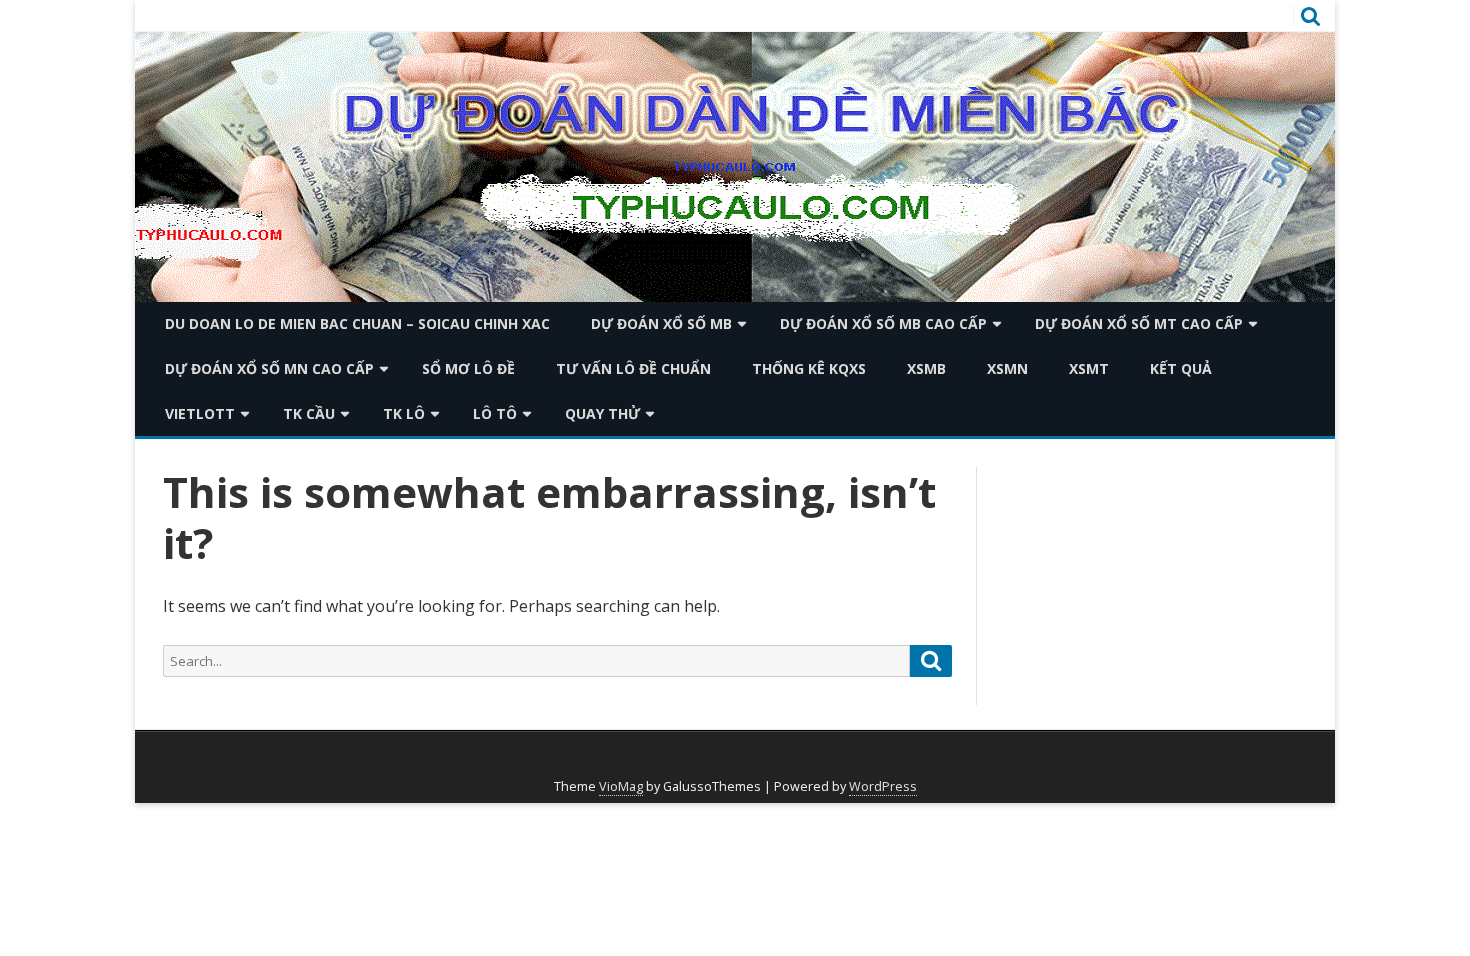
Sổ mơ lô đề (468, 368)
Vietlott (200, 413)
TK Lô (404, 413)
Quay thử (602, 413)
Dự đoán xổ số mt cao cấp (1139, 323)
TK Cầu (309, 413)
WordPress (883, 786)
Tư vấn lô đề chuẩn (633, 368)
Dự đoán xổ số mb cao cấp (883, 323)
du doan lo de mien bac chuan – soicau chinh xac (357, 323)
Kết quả (1181, 368)
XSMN (1007, 368)
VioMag (621, 786)
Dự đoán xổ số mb (661, 323)
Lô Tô (495, 413)
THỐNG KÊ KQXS (809, 368)
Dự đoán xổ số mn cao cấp (269, 368)
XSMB (926, 368)
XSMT (1089, 368)
